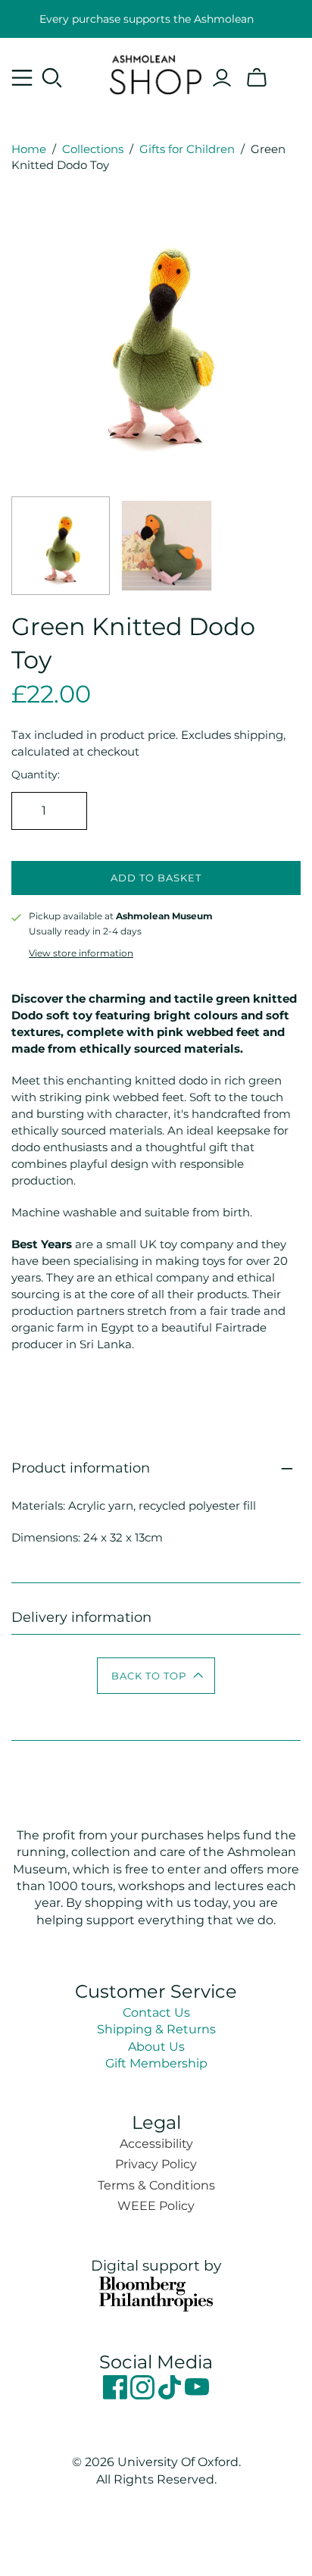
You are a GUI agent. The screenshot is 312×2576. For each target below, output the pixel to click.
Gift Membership (156, 2063)
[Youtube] (197, 2395)
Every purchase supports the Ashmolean (147, 19)
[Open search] (52, 78)
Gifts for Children (187, 149)
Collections (93, 149)
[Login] (222, 78)
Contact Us (156, 2013)
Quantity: (36, 775)
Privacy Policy (156, 2164)
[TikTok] (171, 2395)
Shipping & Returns (156, 2029)
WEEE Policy (156, 2206)
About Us (156, 2047)
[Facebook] (117, 2395)
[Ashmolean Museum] (156, 73)
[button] (156, 1676)
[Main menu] (22, 78)
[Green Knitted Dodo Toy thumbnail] (61, 546)
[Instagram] (144, 2395)
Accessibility (156, 2144)
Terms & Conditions (156, 2185)
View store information (81, 953)
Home (29, 149)
